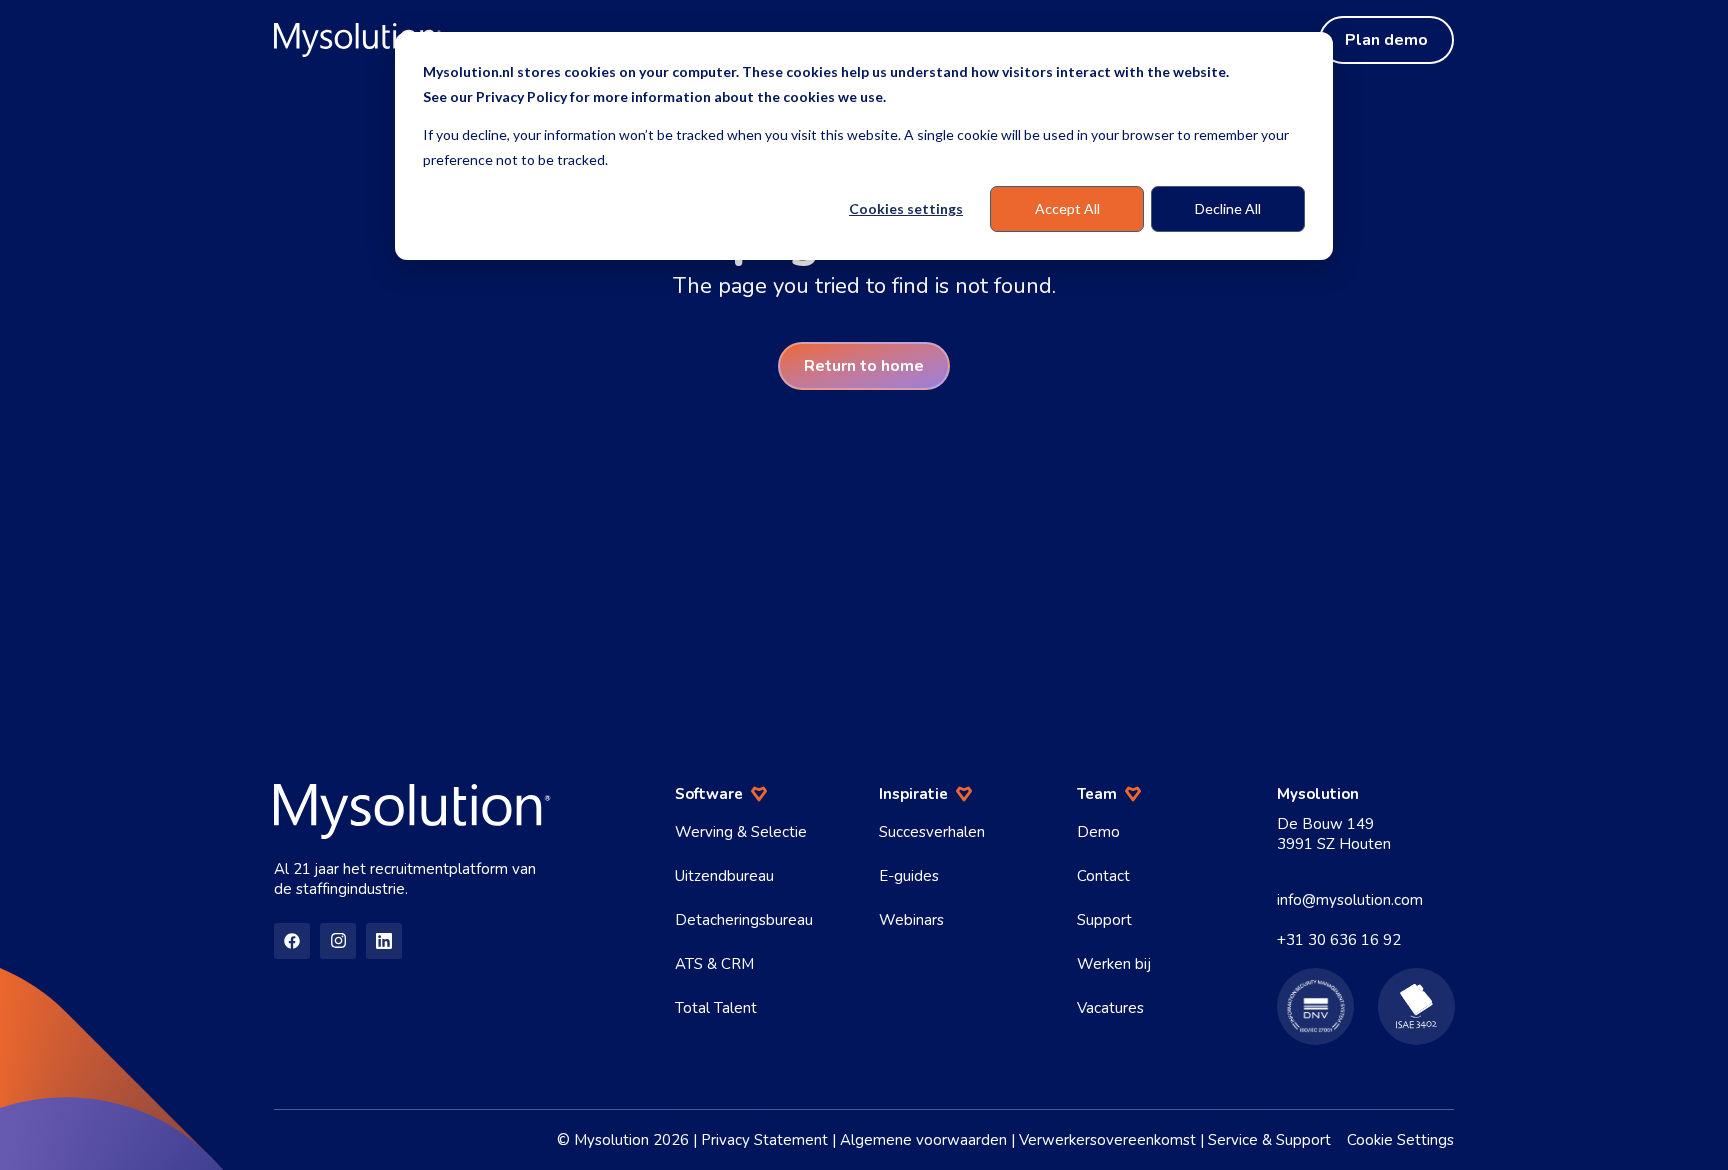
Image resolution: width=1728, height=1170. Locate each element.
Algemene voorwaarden (923, 1140)
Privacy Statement (764, 1140)
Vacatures (1110, 1008)
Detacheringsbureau (744, 920)
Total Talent (716, 1008)
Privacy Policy (521, 96)
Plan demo (1386, 40)
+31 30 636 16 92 (1339, 940)
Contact (1103, 876)
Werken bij (1114, 964)
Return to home (864, 366)
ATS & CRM (714, 964)
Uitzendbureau (724, 876)
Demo (1098, 832)
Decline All (1228, 208)
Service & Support (1269, 1140)
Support (1104, 920)
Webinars (911, 920)
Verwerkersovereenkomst (1107, 1140)
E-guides (909, 876)
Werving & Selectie (741, 832)
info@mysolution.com (1350, 900)
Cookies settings (906, 208)
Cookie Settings (1400, 1140)
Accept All (1067, 208)
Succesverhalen (932, 832)
